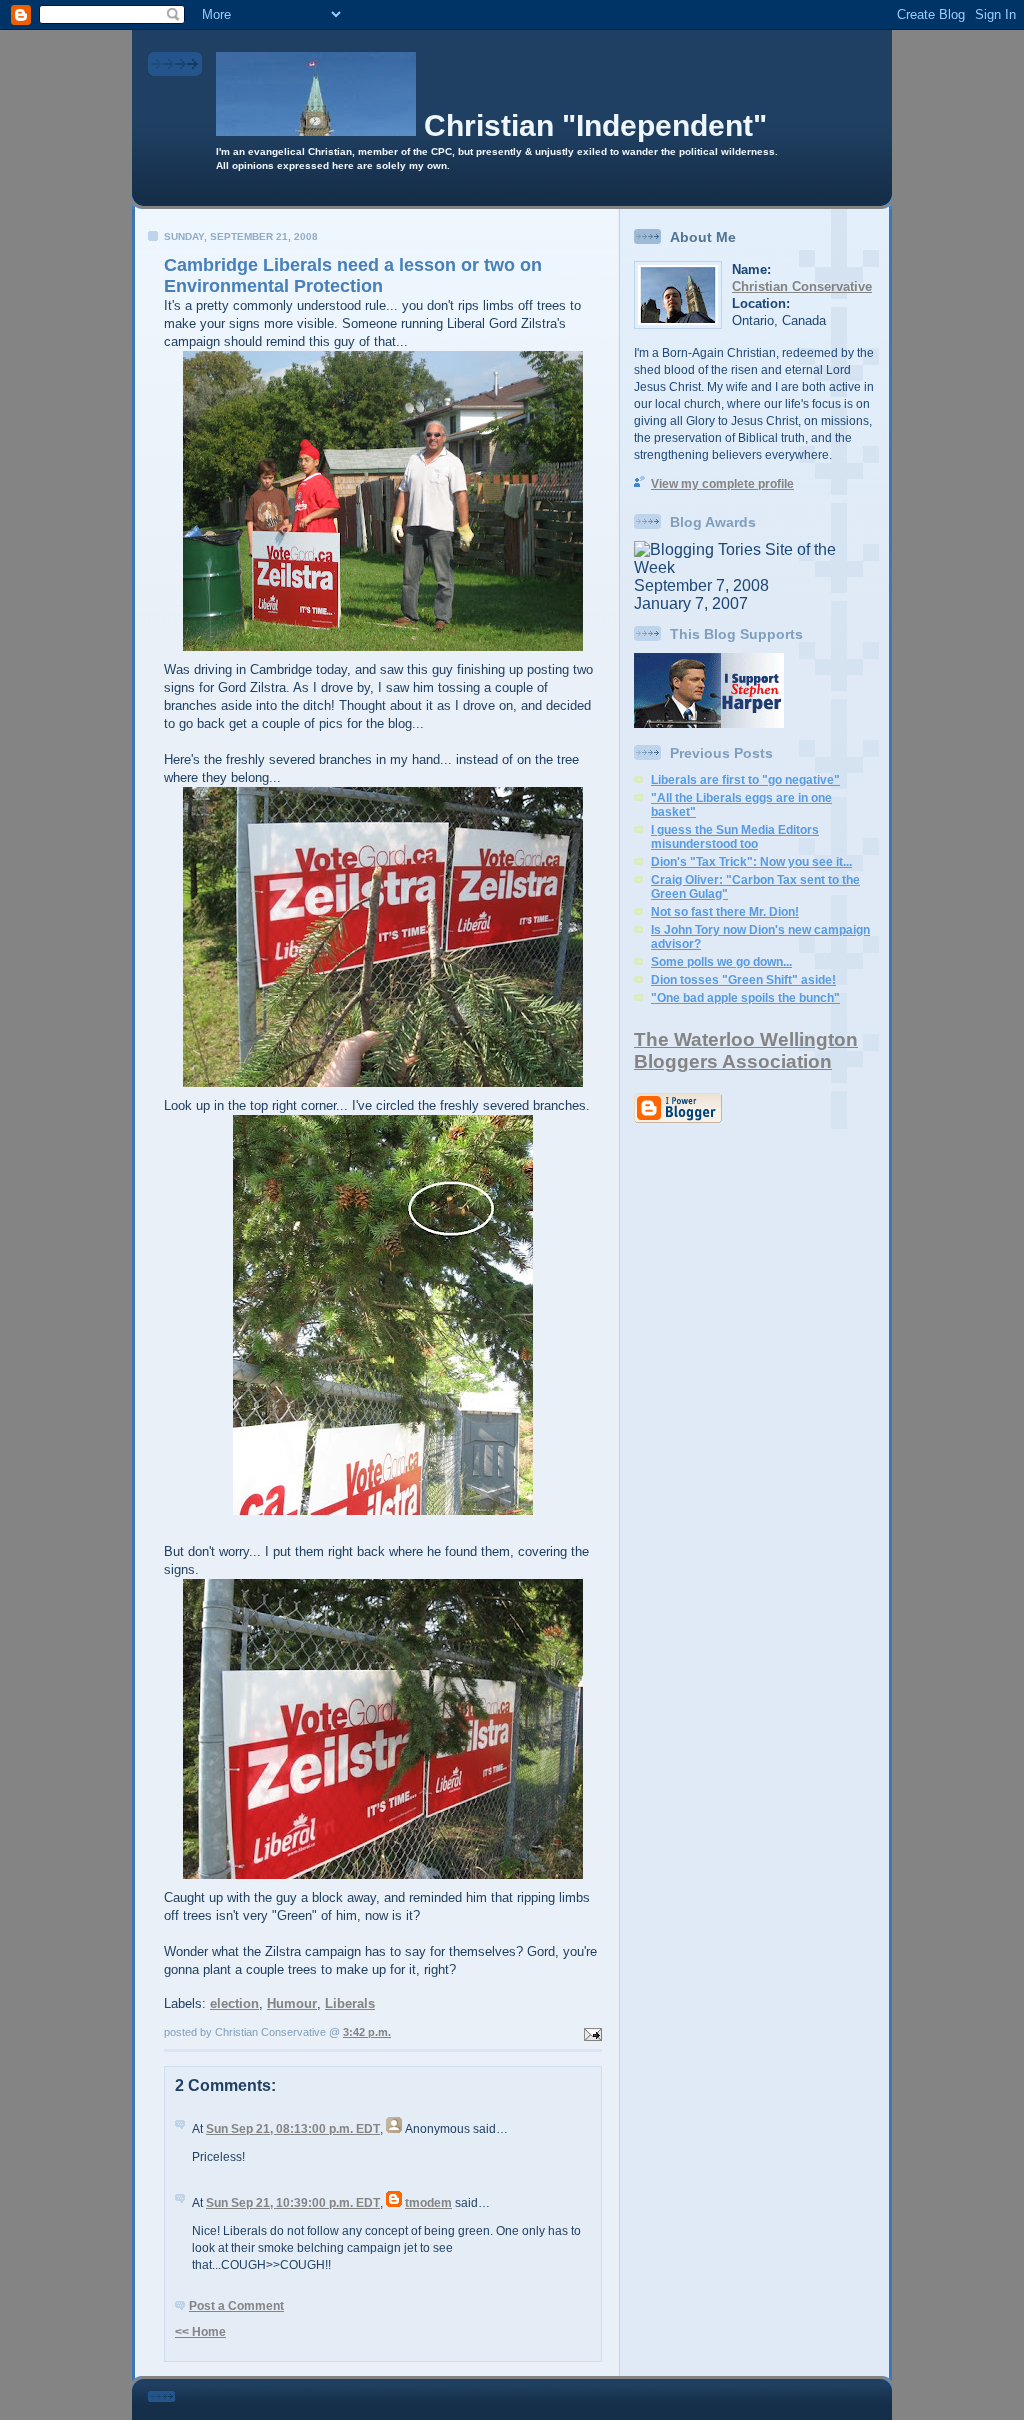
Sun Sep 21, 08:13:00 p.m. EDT (293, 2129)
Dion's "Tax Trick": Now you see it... (751, 862)
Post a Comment (236, 2306)
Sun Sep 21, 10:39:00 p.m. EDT (293, 2203)
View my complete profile (722, 484)
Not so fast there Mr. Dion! (725, 912)
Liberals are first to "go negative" (745, 780)
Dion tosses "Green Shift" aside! (743, 980)
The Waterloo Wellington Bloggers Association (746, 1050)
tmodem (428, 2203)
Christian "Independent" (595, 125)
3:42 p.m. (367, 2032)
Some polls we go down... (721, 962)
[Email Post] (591, 2032)
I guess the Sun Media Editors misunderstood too (735, 837)
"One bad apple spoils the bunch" (745, 998)
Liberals (350, 2003)
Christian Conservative (802, 286)
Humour (292, 2003)
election (234, 2003)
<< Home (200, 2332)
